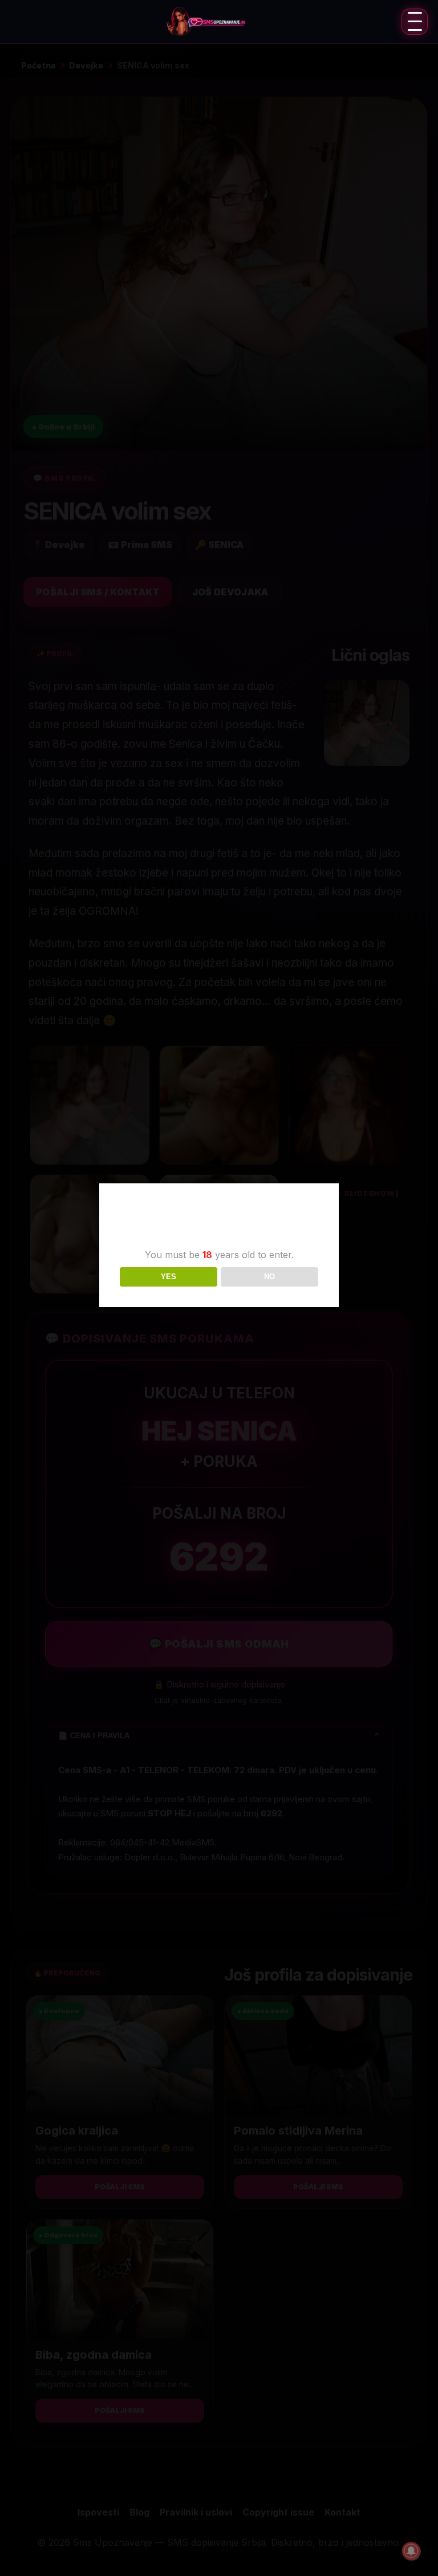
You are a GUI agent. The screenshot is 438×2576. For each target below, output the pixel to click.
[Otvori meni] (415, 22)
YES (169, 1277)
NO (269, 1277)
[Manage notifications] (411, 2551)
